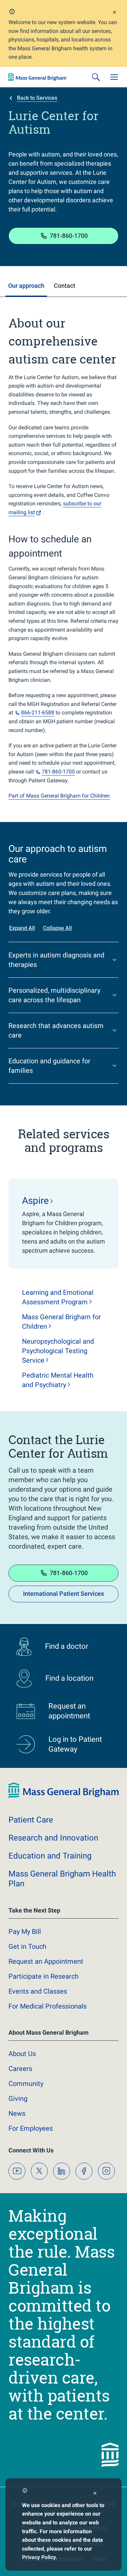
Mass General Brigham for (61, 1322)
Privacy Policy (39, 2557)
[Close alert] (114, 13)
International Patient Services (63, 1594)
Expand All (22, 928)
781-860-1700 (69, 236)
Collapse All (57, 928)
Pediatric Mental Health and (58, 1380)
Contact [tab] (65, 286)
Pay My (25, 1931)
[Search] (96, 77)
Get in (27, 1946)
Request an (46, 1961)
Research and (53, 1838)
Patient (31, 1820)
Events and (38, 1991)
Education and (50, 1856)
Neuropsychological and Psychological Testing (58, 1351)
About (22, 2054)
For (31, 2128)
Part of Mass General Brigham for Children (59, 796)
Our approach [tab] (26, 286)
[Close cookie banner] (95, 2494)
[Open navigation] (114, 77)
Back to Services (37, 98)
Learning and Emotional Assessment (58, 1297)
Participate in (44, 1976)
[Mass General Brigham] (37, 77)
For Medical (48, 2006)
